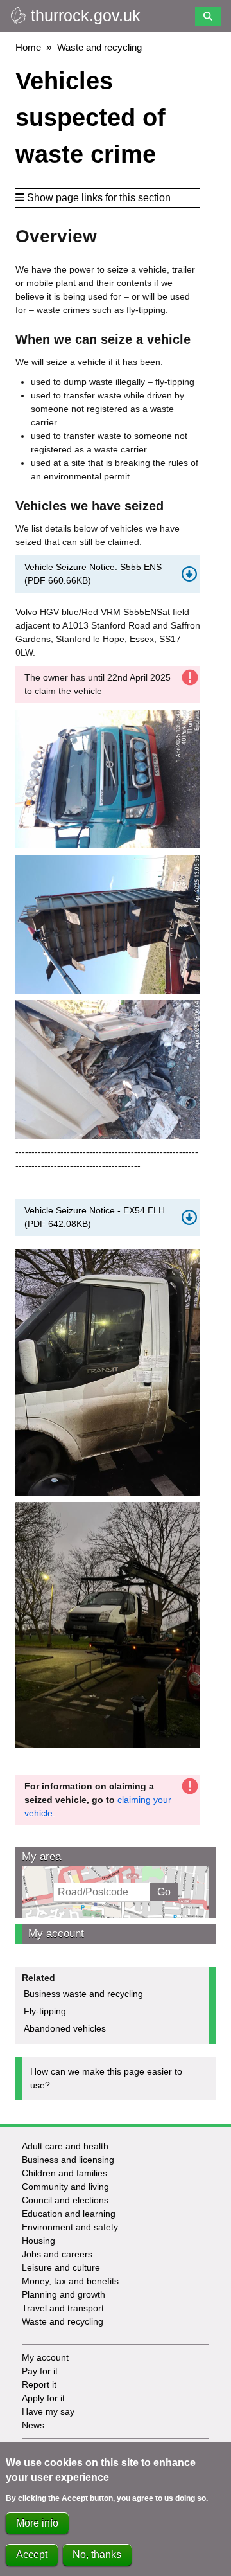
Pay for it (40, 2371)
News (33, 2425)
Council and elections (65, 2200)
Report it (39, 2384)
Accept (32, 2554)
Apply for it (43, 2398)
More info (37, 2523)
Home (28, 47)
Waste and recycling (99, 47)
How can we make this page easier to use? (106, 2078)
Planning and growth (64, 2294)
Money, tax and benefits (70, 2281)
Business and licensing (68, 2160)
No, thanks (97, 2554)
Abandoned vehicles (65, 2028)
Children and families (64, 2173)
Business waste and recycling (83, 1994)
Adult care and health (65, 2146)
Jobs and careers (57, 2254)
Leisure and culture (61, 2267)
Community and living (65, 2187)
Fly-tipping (45, 2011)
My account (56, 1934)
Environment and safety (70, 2227)
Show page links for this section (99, 198)
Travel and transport (63, 2308)
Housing (38, 2241)
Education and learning (69, 2214)
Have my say (48, 2411)
